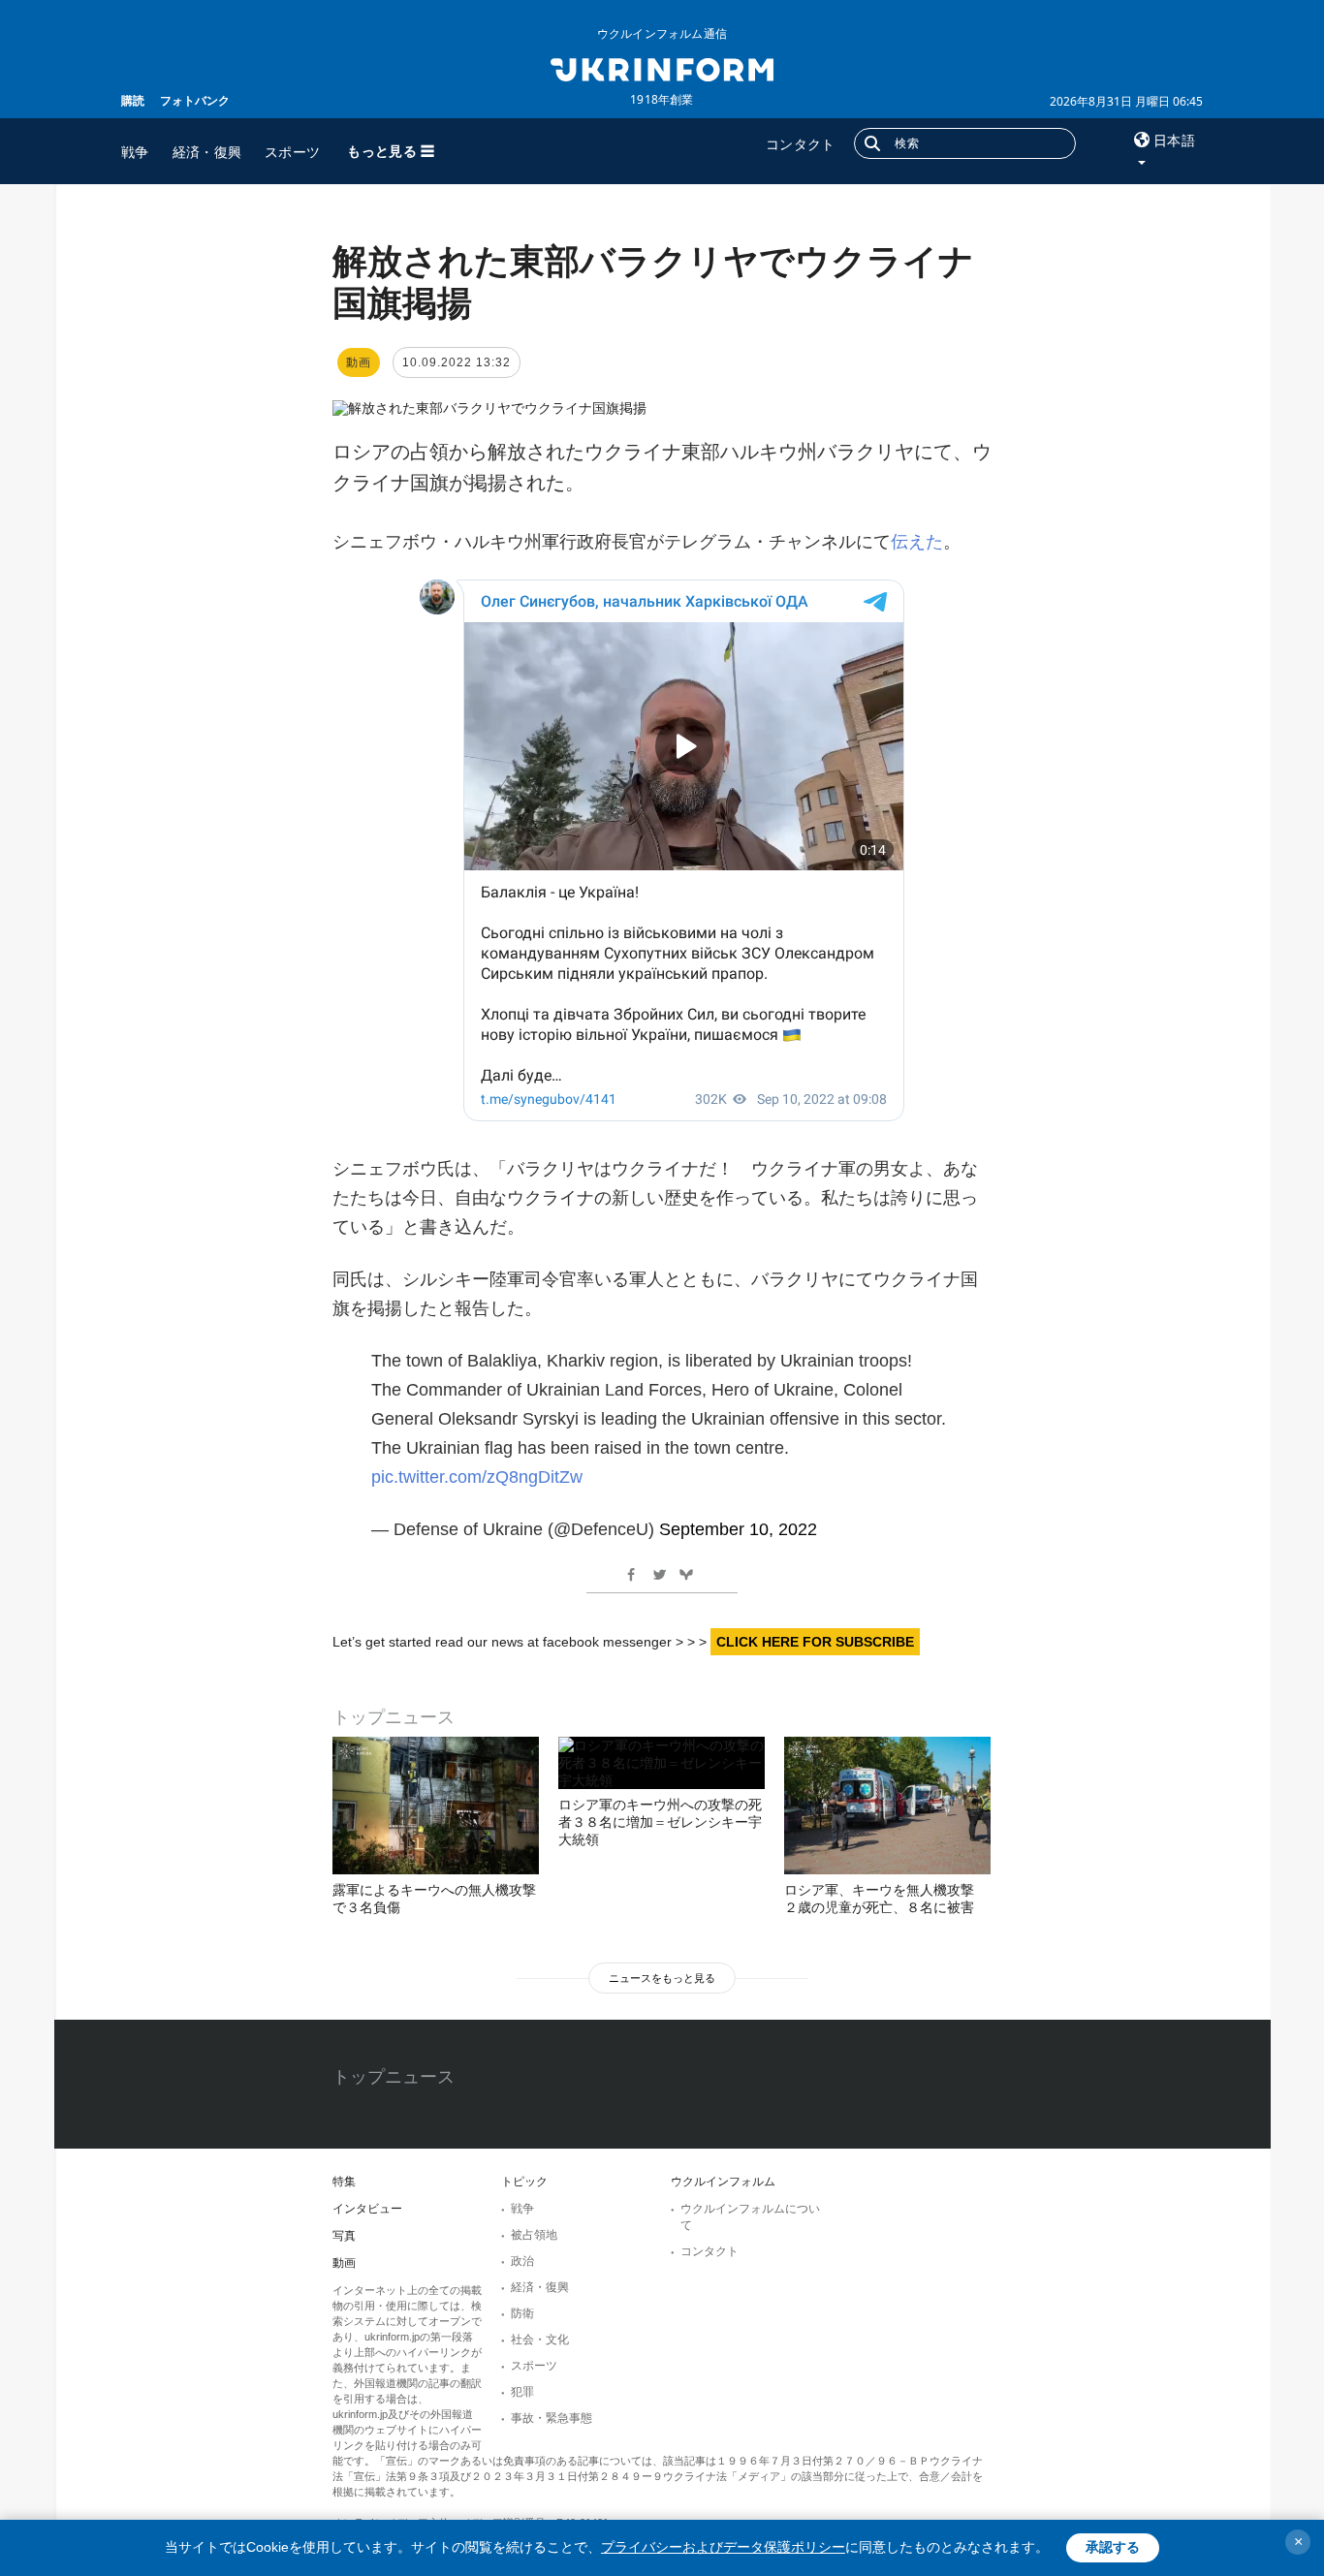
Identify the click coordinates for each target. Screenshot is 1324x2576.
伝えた (917, 542)
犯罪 (522, 2392)
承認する (1113, 2547)
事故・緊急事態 (552, 2418)
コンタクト (801, 144)
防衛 (522, 2313)
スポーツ (292, 152)
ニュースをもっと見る (662, 1978)
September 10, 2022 (738, 1529)
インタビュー (367, 2209)
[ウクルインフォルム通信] (662, 68)
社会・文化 (540, 2340)
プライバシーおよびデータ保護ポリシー (723, 2547)
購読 (133, 100)
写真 (344, 2236)
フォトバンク (195, 100)
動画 (344, 2263)
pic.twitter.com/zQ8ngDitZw (477, 1477)
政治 (522, 2261)
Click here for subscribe (815, 1642)
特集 (344, 2182)
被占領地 (534, 2235)
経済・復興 (207, 152)
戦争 (135, 152)
